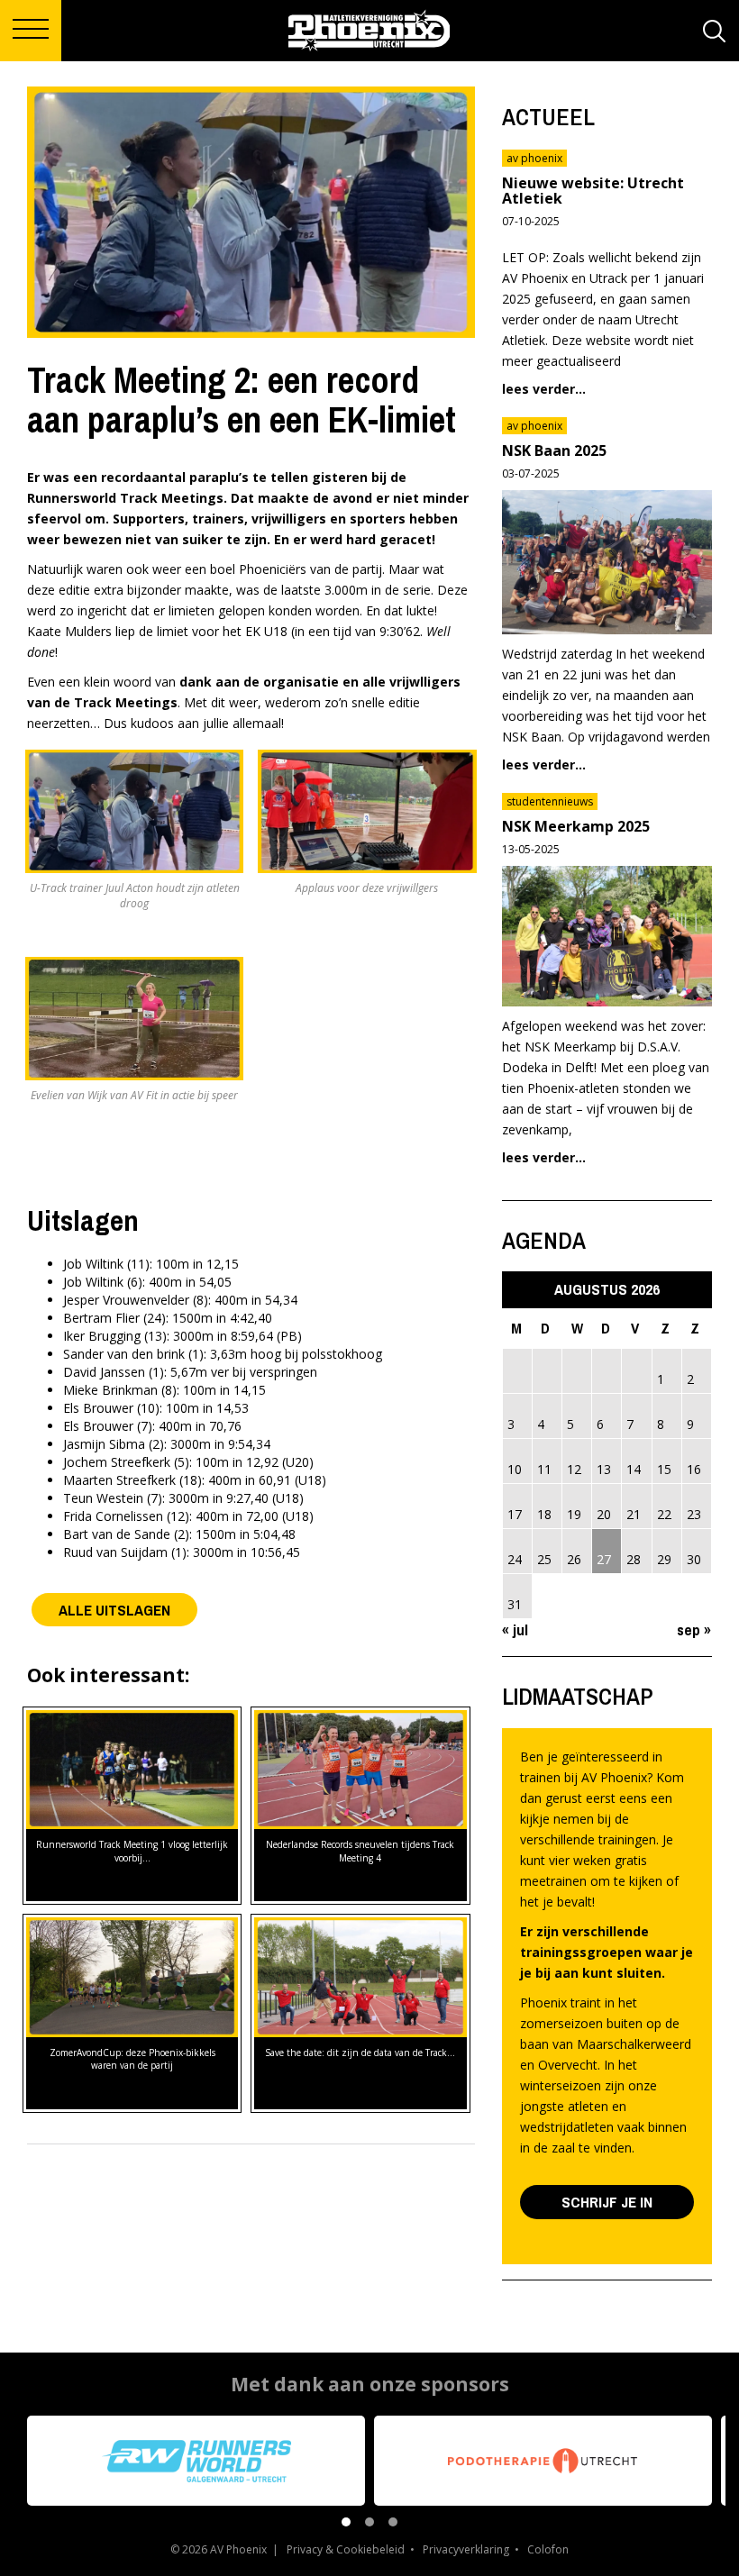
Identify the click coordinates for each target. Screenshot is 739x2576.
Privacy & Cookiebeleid (346, 2549)
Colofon (548, 2549)
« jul (515, 1629)
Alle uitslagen (114, 1610)
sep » (694, 1629)
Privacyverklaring (466, 2549)
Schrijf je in (607, 2202)
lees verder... (544, 389)
